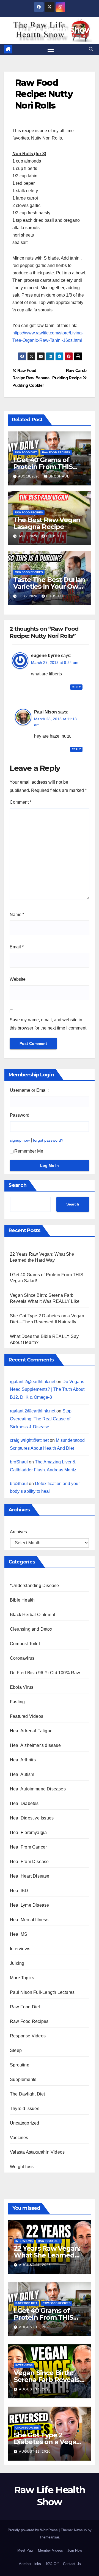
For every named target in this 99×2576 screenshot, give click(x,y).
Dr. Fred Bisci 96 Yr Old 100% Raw (45, 1673)
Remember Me (29, 1151)
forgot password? (48, 1140)
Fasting (17, 1702)
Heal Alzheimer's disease (35, 1745)
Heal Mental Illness (29, 1920)
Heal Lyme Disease (29, 1905)
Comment (20, 802)
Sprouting (20, 2065)
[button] (91, 49)
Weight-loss (22, 2167)
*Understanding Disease (34, 1586)
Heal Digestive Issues (32, 1818)
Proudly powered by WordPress (33, 2530)
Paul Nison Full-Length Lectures (42, 1992)
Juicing (17, 1963)
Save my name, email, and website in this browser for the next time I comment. (49, 1024)
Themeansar (49, 2537)
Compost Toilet (25, 1644)
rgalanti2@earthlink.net (33, 1382)
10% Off (52, 2564)
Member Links (30, 2564)
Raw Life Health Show (49, 30)
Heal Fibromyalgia (28, 1833)
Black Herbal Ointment (32, 1615)
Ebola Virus (22, 1687)
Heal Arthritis (23, 1760)
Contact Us (72, 2564)
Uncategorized (25, 2123)
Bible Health (22, 1600)
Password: (20, 1115)
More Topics (22, 1978)
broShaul (59, 476)
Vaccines (19, 2138)
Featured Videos (27, 1716)
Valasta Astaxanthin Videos (37, 2152)
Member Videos (50, 2550)
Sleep (16, 2050)
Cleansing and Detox (31, 1629)
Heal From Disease (29, 1862)
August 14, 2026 (35, 2389)
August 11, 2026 (35, 2452)
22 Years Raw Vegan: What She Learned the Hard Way (47, 2255)
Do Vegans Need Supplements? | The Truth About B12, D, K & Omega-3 (47, 1390)
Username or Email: (29, 1090)
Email (17, 947)
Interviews (20, 1949)
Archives (18, 1532)
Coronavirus (22, 1658)
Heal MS (19, 1934)
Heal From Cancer (28, 1847)
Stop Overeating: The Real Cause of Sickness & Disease (41, 1419)
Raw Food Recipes (56, 452)
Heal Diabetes (24, 1803)
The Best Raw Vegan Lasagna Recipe (47, 523)
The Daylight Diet (27, 2094)
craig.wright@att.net (29, 1440)
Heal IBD (19, 1891)
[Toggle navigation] (51, 50)
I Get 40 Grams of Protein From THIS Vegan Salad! (43, 467)
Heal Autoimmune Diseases (38, 1789)
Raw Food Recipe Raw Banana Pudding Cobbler (31, 378)
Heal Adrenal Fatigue (31, 1731)
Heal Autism (22, 1774)
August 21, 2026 (35, 2265)
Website (18, 979)
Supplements (23, 2079)
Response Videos (28, 2036)
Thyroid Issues (25, 2109)
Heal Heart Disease (30, 1876)
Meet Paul (25, 2550)
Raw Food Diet (26, 452)
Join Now (75, 2550)
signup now (20, 1140)
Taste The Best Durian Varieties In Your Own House (49, 586)
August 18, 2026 (35, 2327)
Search (18, 1185)
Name (17, 915)
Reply (76, 687)
